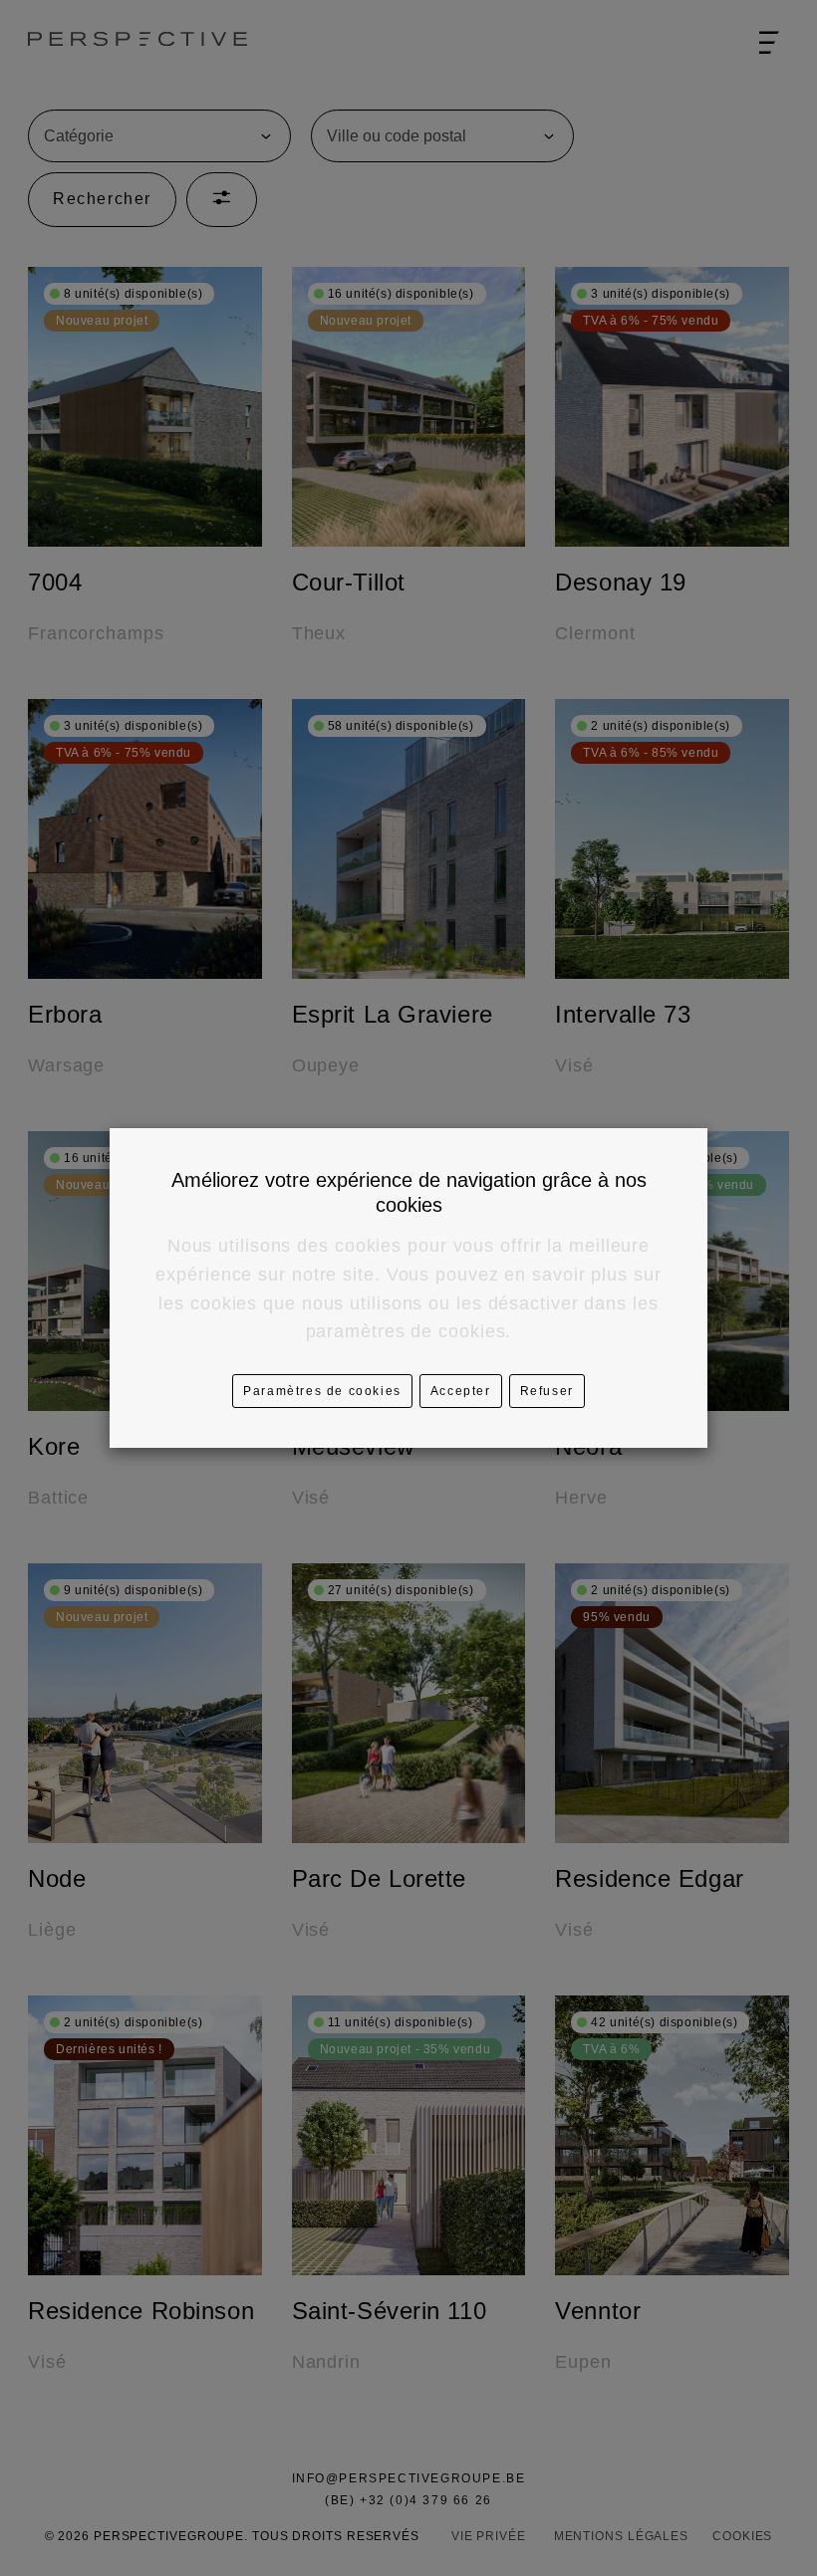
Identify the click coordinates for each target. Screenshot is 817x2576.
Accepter (461, 1391)
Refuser (547, 1391)
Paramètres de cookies (322, 1391)
